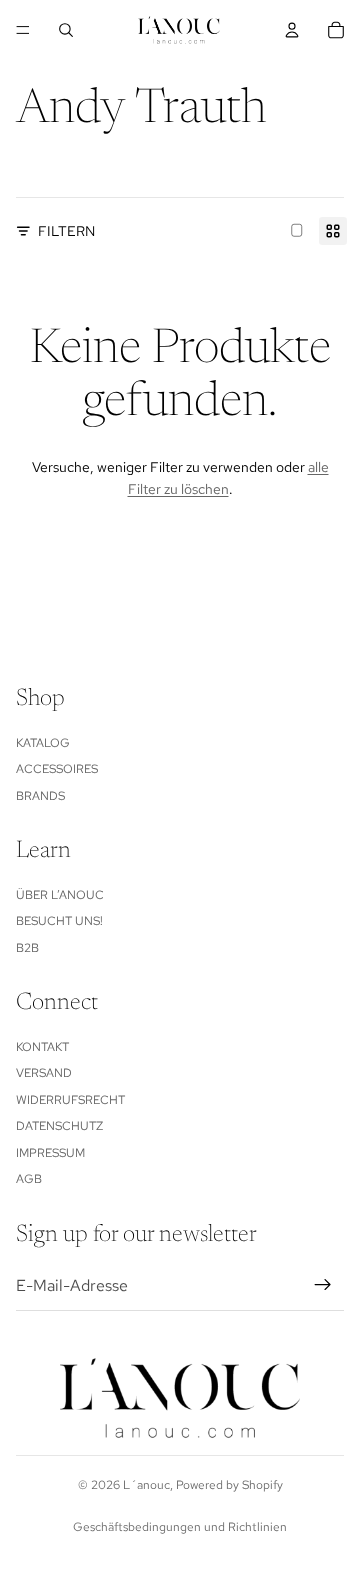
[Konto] (292, 30)
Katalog (43, 743)
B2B (27, 948)
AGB (29, 1179)
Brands (40, 796)
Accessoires (57, 769)
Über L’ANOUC (60, 895)
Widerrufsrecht (70, 1100)
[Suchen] (66, 30)
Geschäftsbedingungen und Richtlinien (180, 1527)
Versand (44, 1073)
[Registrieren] (323, 1285)
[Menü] (23, 30)
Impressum (50, 1153)
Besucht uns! (59, 921)
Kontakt (42, 1047)
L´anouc (146, 1485)
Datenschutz (59, 1126)
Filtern (66, 231)
